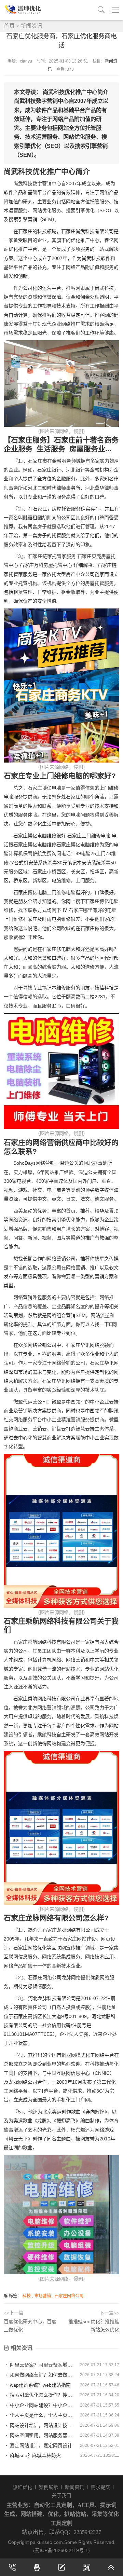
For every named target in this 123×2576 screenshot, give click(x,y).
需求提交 (100, 2487)
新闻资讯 (31, 26)
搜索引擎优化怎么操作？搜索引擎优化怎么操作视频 (43, 2395)
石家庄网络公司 (69, 2296)
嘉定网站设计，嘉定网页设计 (40, 2445)
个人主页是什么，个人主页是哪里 (43, 2415)
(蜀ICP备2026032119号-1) (61, 2550)
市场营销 (43, 2296)
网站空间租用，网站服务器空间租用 (43, 2435)
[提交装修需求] (61, 2567)
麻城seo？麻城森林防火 (35, 2455)
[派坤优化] (24, 10)
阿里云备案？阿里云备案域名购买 (43, 2365)
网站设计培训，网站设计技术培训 (43, 2425)
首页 (9, 26)
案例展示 (49, 2487)
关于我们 (61, 2495)
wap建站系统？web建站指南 (40, 2385)
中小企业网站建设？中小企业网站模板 (43, 2405)
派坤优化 (23, 2487)
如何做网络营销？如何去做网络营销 (43, 2375)
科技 (27, 2296)
